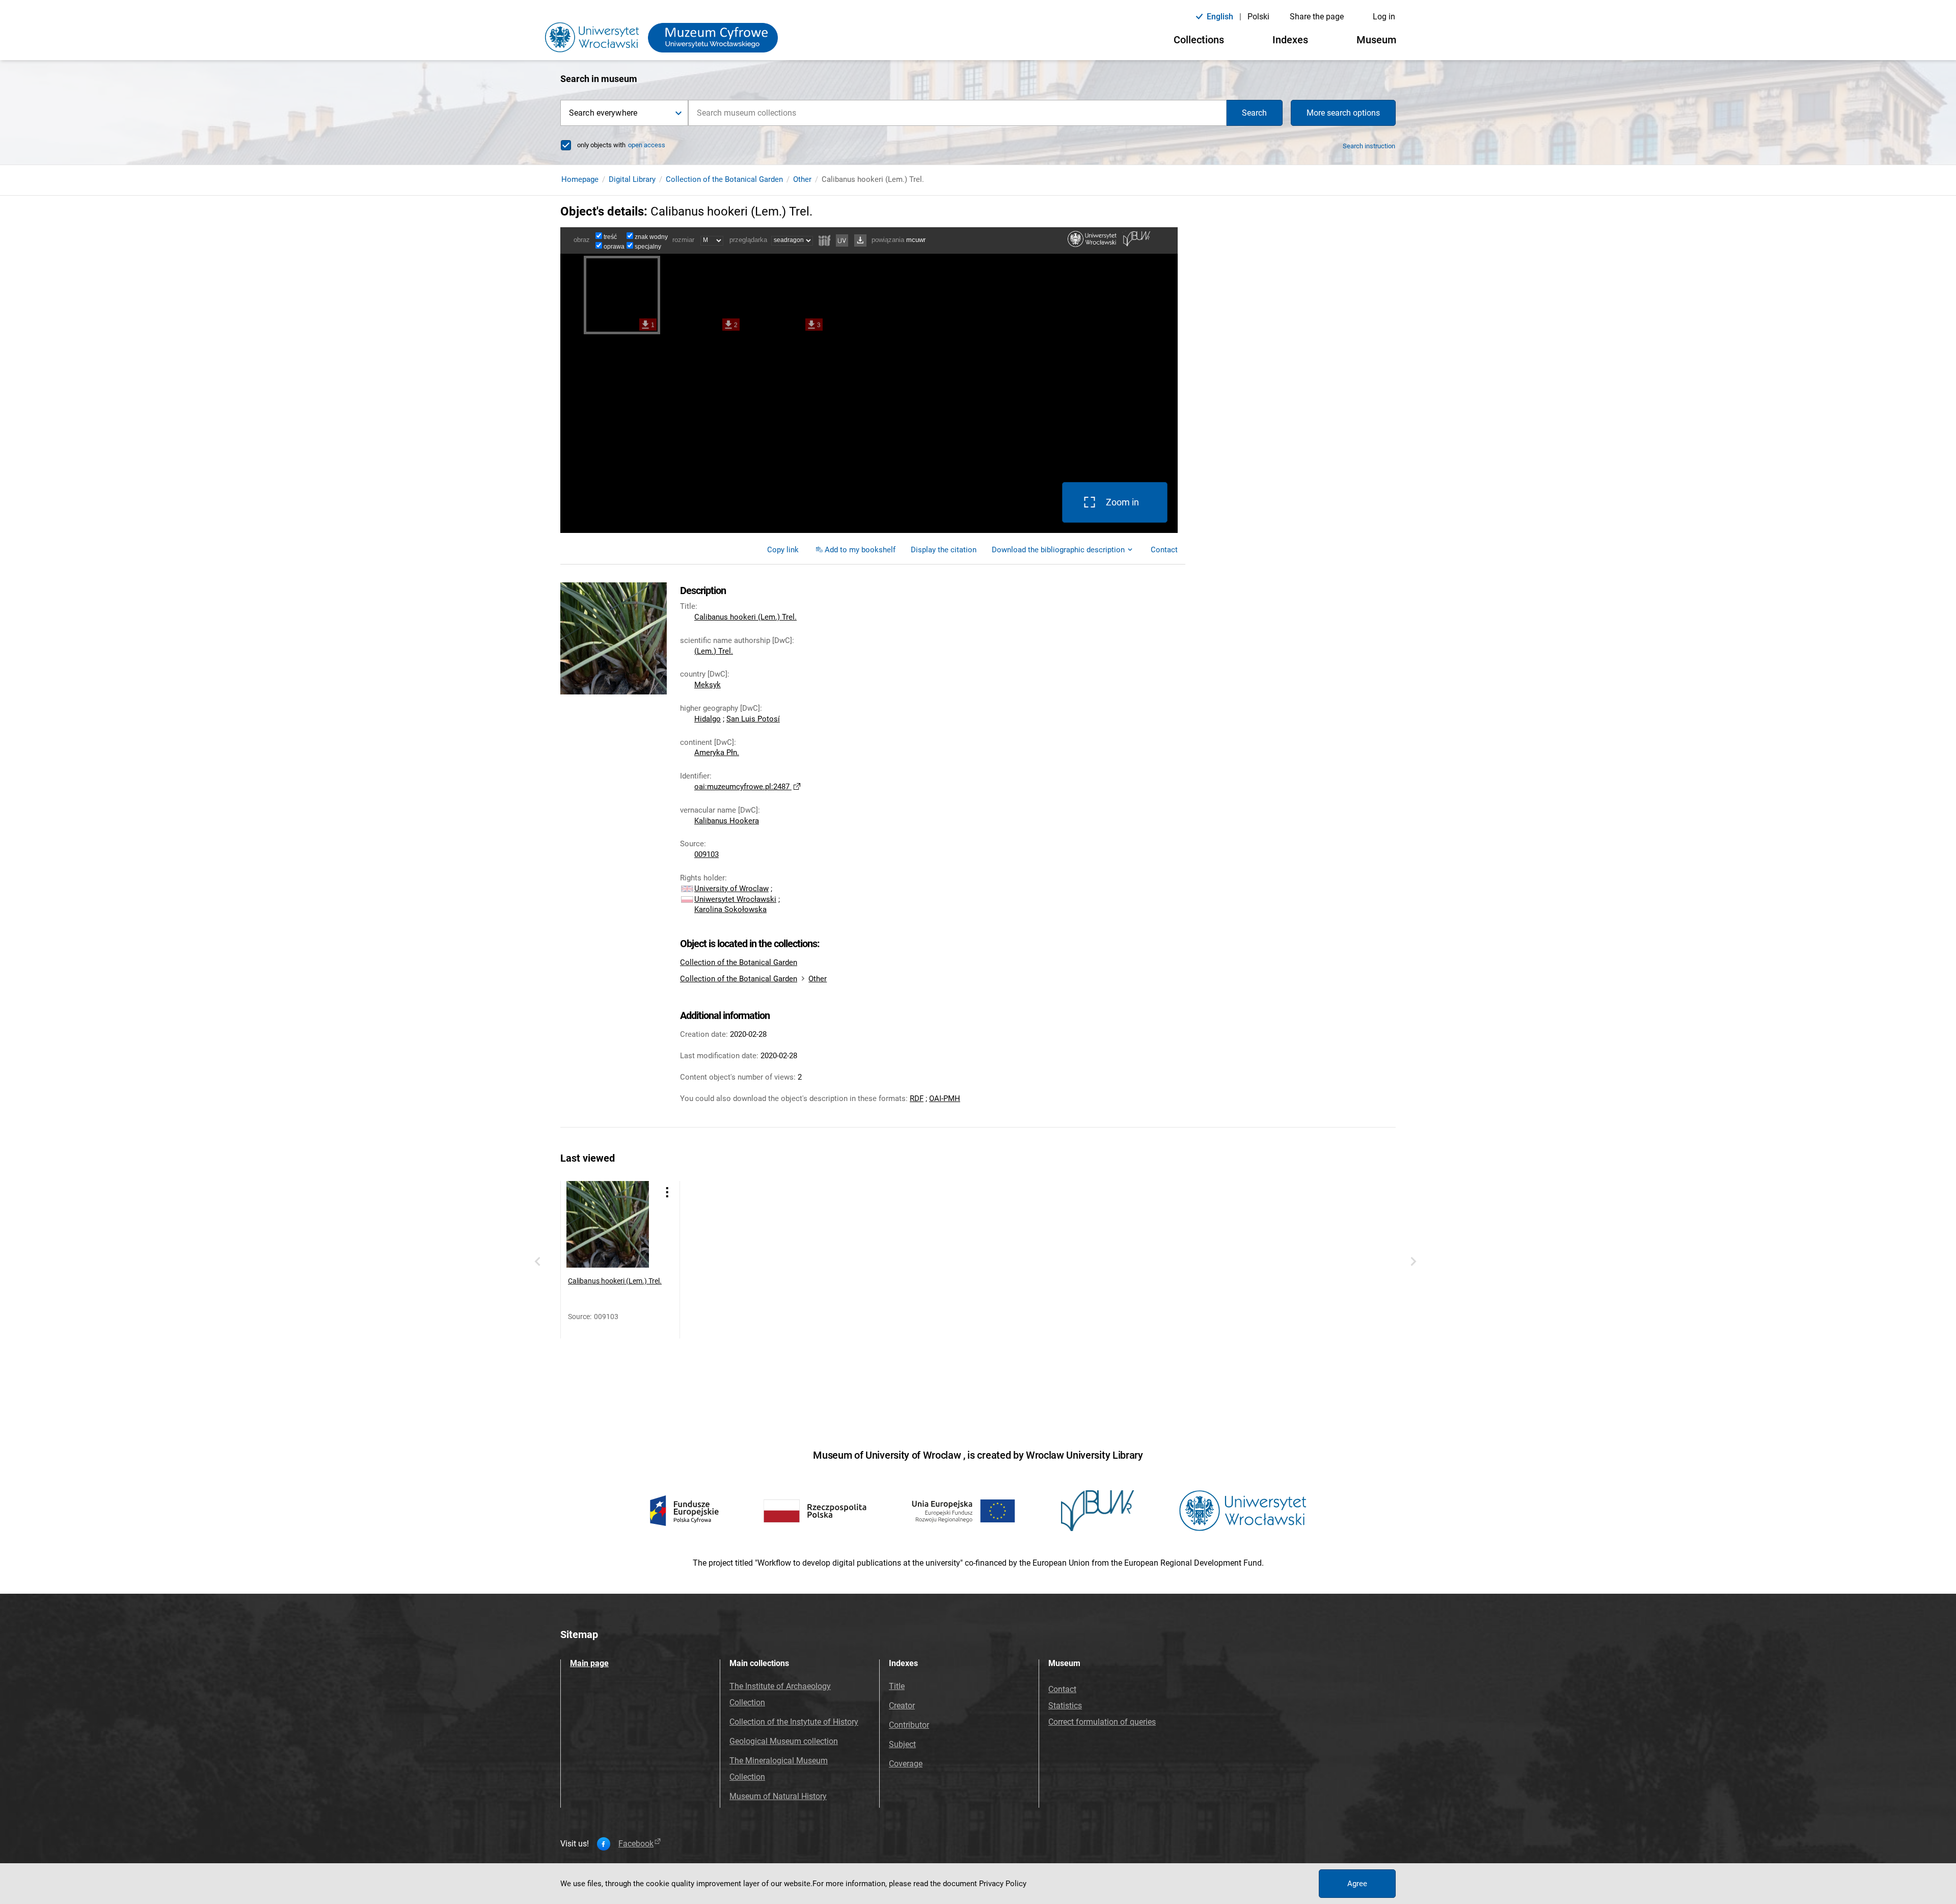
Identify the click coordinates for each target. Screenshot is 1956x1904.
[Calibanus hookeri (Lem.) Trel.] (610, 1224)
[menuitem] (783, 550)
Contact (1062, 1689)
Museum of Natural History (778, 1796)
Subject (902, 1744)
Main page (589, 1663)
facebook (636, 1844)
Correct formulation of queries (1102, 1722)
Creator (902, 1706)
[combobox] (957, 113)
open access (647, 145)
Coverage (906, 1764)
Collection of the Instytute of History (794, 1722)
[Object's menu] (667, 1192)
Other (802, 179)
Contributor (909, 1725)
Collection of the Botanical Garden (724, 179)
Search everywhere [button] (603, 113)
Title (897, 1686)
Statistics (1065, 1706)
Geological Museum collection (784, 1741)
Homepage (580, 179)
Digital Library (632, 179)
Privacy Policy (1003, 1884)
